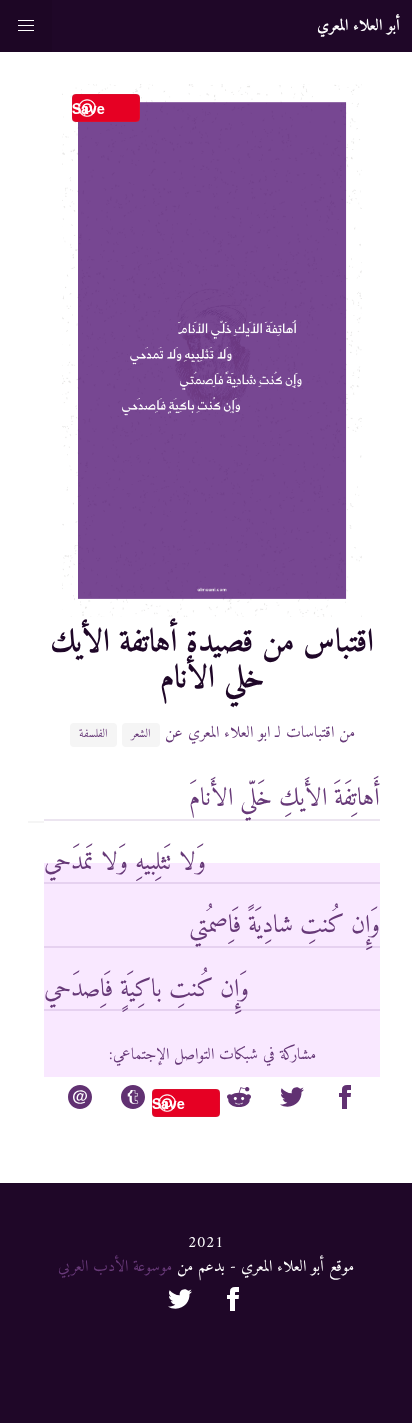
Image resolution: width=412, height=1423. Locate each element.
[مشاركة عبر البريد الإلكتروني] (80, 1101)
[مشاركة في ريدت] (239, 1101)
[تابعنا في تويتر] (180, 1303)
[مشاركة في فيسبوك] (345, 1101)
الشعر (141, 735)
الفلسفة (93, 735)
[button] (26, 26)
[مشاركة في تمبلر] (133, 1101)
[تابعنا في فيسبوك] (233, 1303)
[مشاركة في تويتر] (292, 1101)
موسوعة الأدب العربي (115, 1267)
